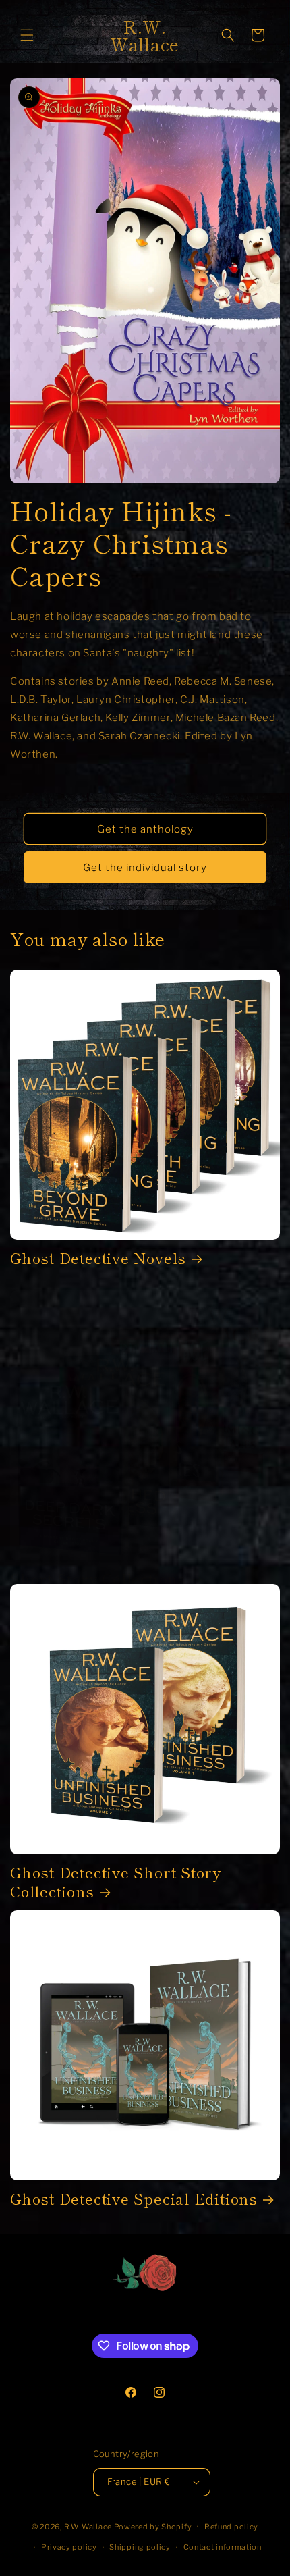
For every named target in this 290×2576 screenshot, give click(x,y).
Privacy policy (69, 2547)
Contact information (223, 2547)
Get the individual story (145, 868)
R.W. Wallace (88, 2526)
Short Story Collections (98, 1578)
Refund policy (231, 2527)
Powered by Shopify (153, 2526)
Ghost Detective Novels (98, 1258)
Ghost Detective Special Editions (134, 2198)
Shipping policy (140, 2547)
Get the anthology (145, 829)
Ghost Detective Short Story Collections (116, 1881)
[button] (27, 35)
